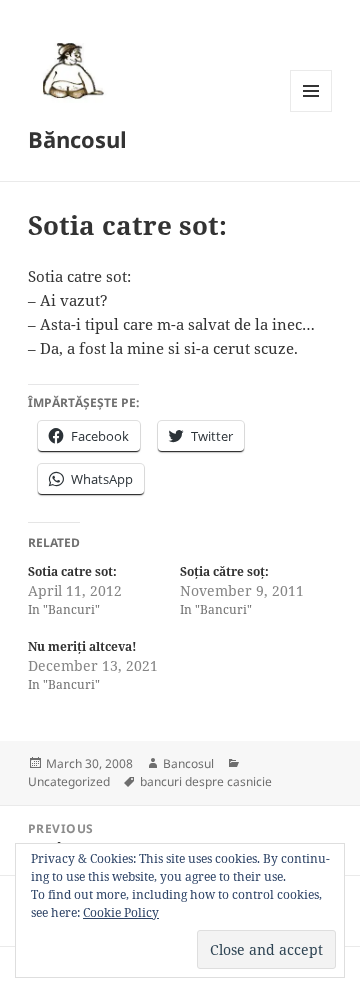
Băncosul (77, 139)
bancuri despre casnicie (206, 781)
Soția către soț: (224, 571)
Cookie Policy (121, 912)
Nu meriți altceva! (82, 646)
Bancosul (188, 763)
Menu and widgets (311, 111)
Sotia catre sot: (72, 571)
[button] (70, 70)
